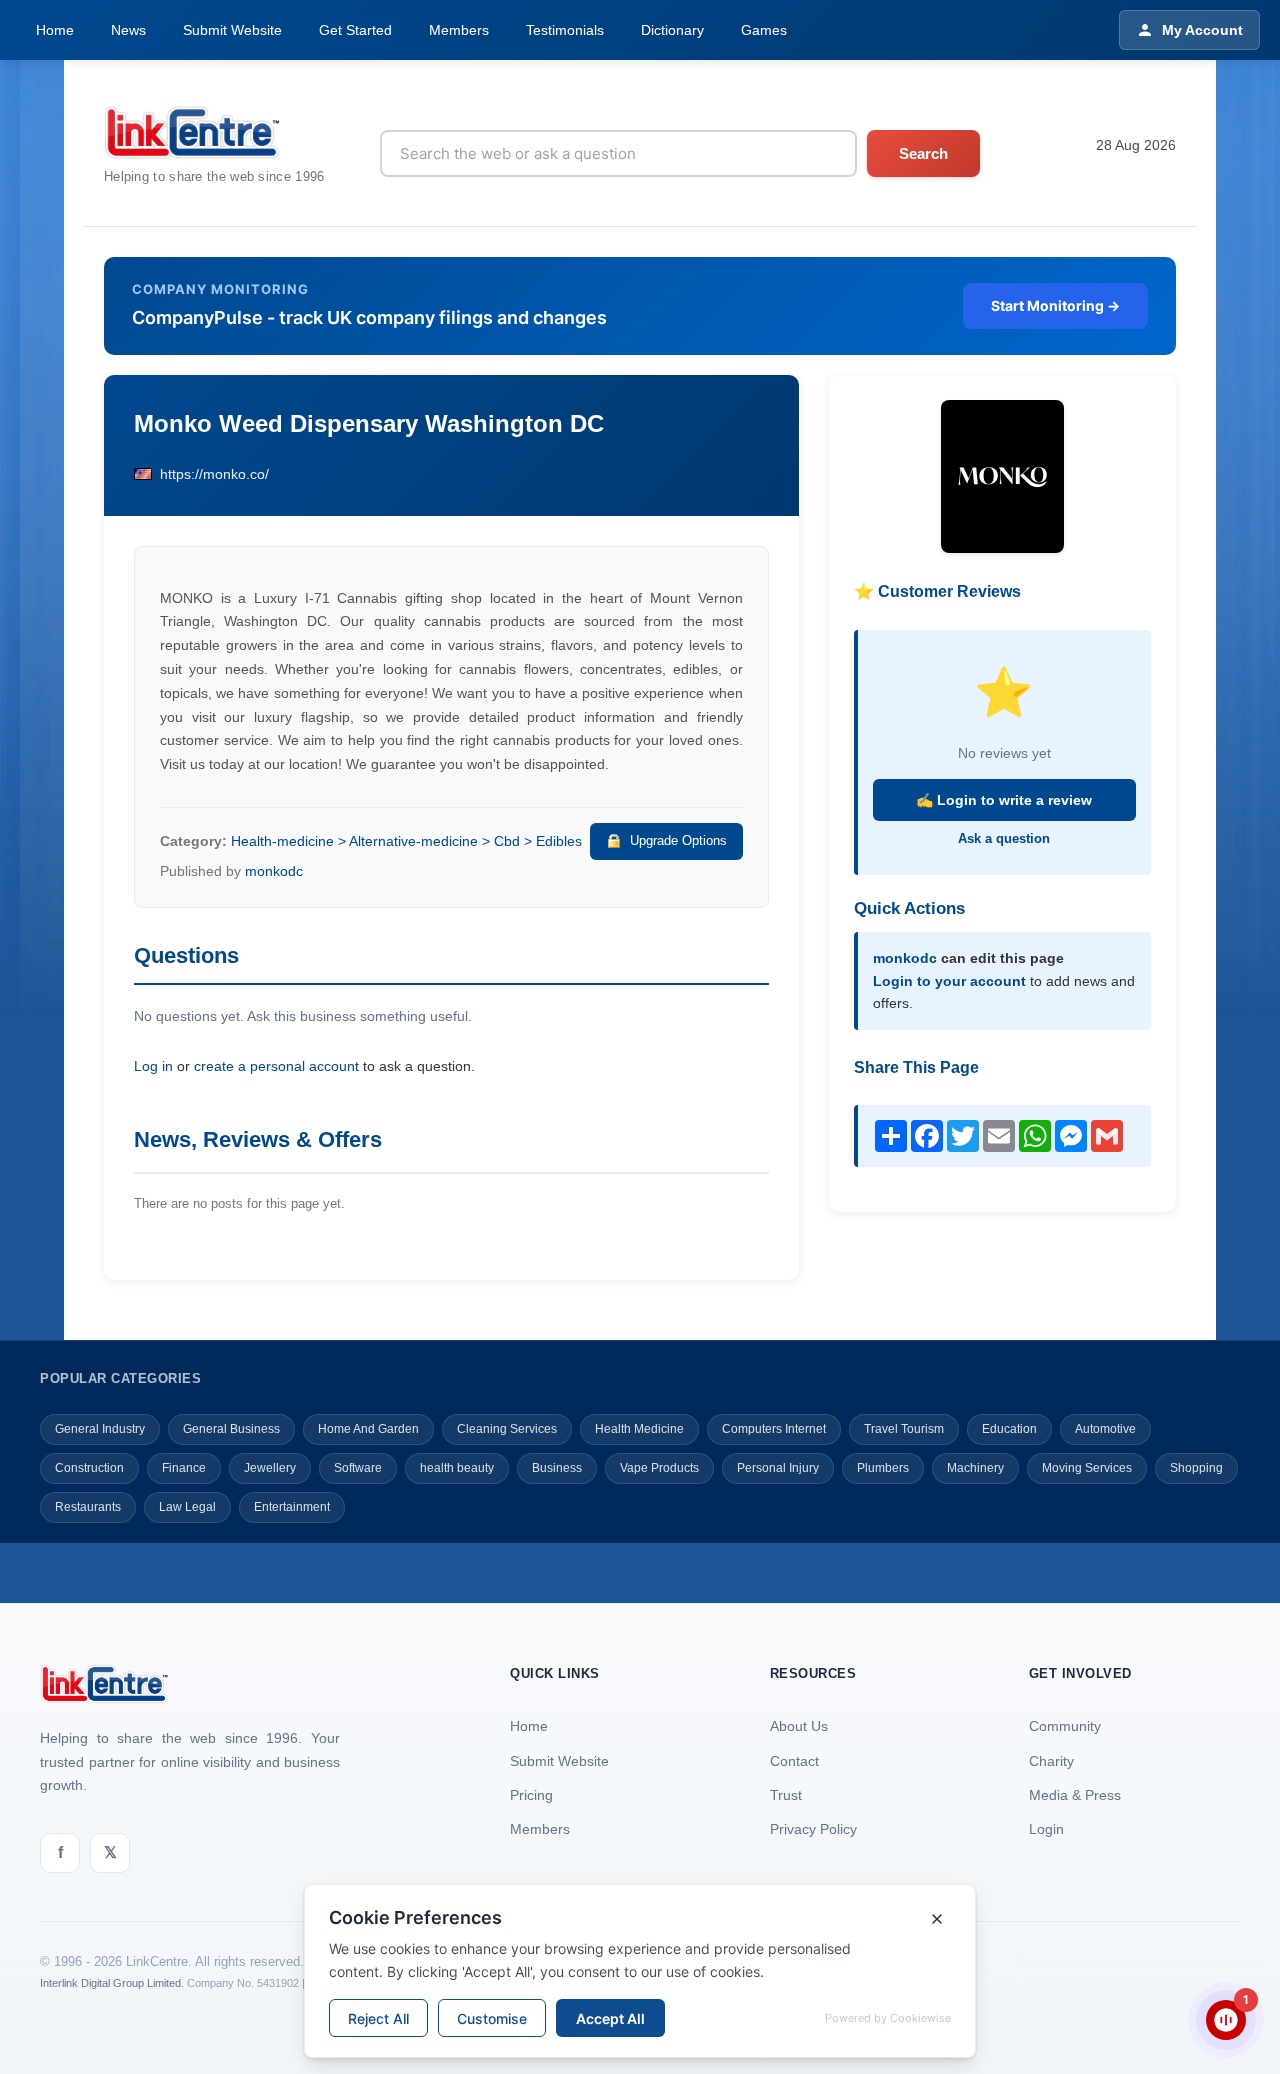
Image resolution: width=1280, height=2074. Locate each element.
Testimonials (565, 30)
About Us (799, 1726)
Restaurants (88, 1507)
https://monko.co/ (214, 474)
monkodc (274, 871)
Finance (184, 1468)
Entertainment (292, 1507)
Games (764, 30)
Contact (794, 1761)
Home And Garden (368, 1429)
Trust (786, 1795)
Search (923, 153)
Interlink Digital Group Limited (110, 1983)
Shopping (1196, 1468)
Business (557, 1468)
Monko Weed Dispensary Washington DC (369, 423)
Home (55, 30)
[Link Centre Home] (214, 132)
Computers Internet (774, 1429)
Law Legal (187, 1507)
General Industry (100, 1429)
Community (1065, 1726)
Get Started (355, 30)
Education (1009, 1429)
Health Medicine (639, 1429)
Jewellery (270, 1468)
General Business (231, 1429)
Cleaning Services (507, 1429)
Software (358, 1468)
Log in (153, 1066)
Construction (89, 1468)
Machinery (975, 1468)
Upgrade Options (678, 840)
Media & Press (1075, 1795)
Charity (1051, 1761)
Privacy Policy (813, 1829)
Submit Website (232, 30)
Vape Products (659, 1468)
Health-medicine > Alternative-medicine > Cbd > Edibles (406, 841)
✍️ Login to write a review (1004, 800)
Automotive (1105, 1429)
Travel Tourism (904, 1429)
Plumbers (883, 1468)
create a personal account (276, 1066)
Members (459, 30)
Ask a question (1004, 838)
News (128, 30)
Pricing (531, 1795)
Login (1046, 1829)
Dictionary (672, 30)
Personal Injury (778, 1468)
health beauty (457, 1468)
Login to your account (949, 981)
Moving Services (1087, 1468)
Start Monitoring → (1055, 305)
